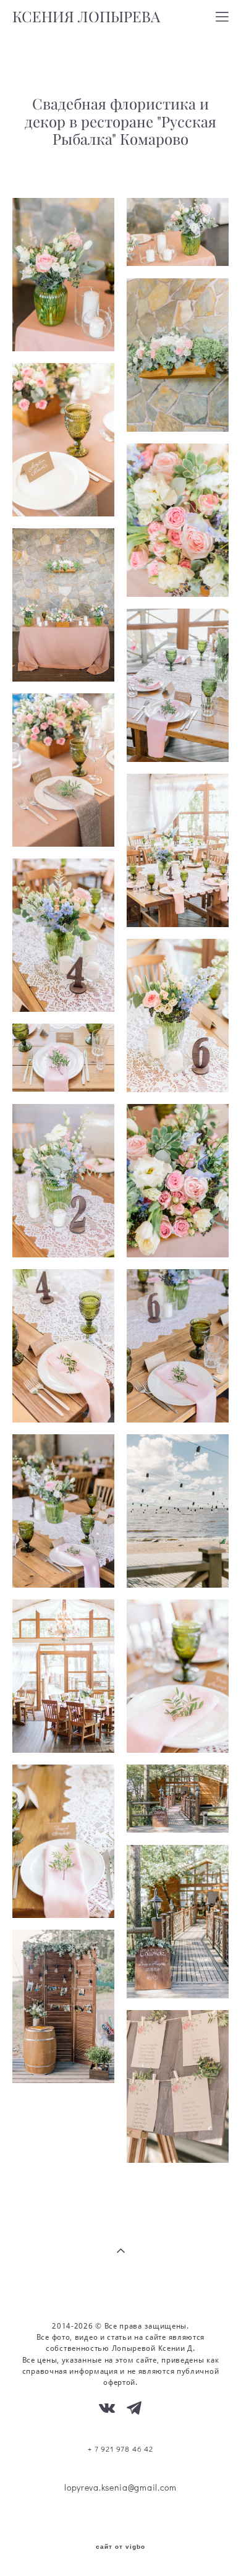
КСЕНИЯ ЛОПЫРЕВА (86, 17)
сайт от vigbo (120, 2547)
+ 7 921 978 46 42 (120, 2449)
